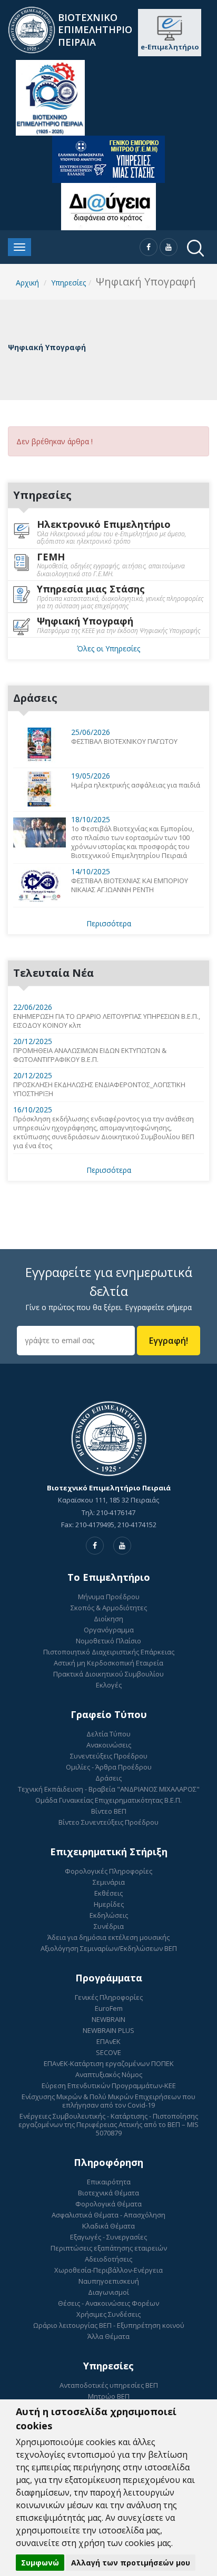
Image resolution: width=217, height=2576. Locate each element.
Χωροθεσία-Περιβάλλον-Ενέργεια (108, 2270)
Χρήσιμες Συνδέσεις (108, 2314)
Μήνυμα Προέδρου (109, 1597)
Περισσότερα (109, 923)
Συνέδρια (109, 1926)
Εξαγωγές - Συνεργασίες (108, 2237)
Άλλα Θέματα (108, 2336)
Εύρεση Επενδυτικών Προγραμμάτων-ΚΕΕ (109, 2086)
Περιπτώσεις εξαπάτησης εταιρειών (109, 2248)
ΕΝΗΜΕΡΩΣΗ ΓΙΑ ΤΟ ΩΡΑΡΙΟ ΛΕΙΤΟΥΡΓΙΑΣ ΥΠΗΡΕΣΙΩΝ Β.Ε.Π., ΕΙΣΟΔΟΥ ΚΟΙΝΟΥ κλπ (107, 1021)
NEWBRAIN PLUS (108, 2030)
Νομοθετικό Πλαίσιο (108, 1641)
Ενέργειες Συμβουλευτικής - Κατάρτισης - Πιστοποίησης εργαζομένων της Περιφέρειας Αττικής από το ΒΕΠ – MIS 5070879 (108, 2124)
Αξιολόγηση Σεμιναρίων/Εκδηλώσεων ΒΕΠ (109, 1948)
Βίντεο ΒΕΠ (109, 1811)
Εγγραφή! (169, 1341)
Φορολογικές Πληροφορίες (108, 1871)
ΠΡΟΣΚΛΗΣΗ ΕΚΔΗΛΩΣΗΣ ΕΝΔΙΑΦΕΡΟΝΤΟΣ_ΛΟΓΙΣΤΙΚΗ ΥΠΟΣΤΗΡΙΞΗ (99, 1089)
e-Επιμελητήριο (170, 47)
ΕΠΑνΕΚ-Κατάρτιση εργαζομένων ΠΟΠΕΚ (109, 2063)
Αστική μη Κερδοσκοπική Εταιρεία (108, 1663)
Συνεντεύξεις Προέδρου (109, 1756)
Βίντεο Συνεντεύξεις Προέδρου (108, 1822)
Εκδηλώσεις (109, 1915)
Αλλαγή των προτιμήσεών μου (131, 2563)
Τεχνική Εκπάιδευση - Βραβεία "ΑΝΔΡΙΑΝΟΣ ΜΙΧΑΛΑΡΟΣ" (109, 1789)
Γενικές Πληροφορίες (109, 1997)
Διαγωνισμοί (108, 2292)
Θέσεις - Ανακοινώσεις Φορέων (108, 2303)
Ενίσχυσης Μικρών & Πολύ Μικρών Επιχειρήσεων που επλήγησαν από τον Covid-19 (108, 2101)
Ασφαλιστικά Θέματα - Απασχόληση (108, 2215)
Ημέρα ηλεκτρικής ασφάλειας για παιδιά (136, 785)
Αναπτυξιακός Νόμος (109, 2074)
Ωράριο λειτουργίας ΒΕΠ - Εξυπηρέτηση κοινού (109, 2325)
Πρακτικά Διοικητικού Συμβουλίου (108, 1674)
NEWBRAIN (108, 2019)
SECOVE (108, 2052)
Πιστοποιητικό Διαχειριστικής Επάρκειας (109, 1652)
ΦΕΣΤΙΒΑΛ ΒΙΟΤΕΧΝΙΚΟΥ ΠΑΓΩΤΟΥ (124, 742)
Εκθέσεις (108, 1893)
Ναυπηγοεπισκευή (109, 2281)
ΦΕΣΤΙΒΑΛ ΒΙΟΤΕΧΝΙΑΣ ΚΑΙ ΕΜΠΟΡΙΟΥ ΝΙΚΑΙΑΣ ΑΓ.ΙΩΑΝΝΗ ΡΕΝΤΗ (130, 885)
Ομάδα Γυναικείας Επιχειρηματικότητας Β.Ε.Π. (108, 1800)
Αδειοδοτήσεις (108, 2259)
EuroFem (109, 2008)
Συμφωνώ (40, 2563)
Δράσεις (108, 1778)
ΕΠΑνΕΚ (108, 2041)
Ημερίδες (109, 1904)
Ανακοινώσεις (109, 1745)
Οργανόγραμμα (109, 1630)
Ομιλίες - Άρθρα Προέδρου (109, 1767)
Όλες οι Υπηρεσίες (108, 648)
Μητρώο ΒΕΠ (109, 2396)
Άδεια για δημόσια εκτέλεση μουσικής (108, 1937)
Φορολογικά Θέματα (108, 2204)
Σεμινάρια (109, 1882)
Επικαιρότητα (109, 2182)
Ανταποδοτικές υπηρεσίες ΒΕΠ (109, 2385)
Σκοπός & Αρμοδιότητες (109, 1608)
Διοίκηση (108, 1619)
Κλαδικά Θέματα (108, 2226)
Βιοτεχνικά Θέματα (108, 2193)
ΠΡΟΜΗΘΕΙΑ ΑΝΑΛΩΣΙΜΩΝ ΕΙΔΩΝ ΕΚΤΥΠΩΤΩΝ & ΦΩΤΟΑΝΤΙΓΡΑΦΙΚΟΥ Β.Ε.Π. (90, 1055)
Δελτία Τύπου (108, 1734)
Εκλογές (109, 1685)
